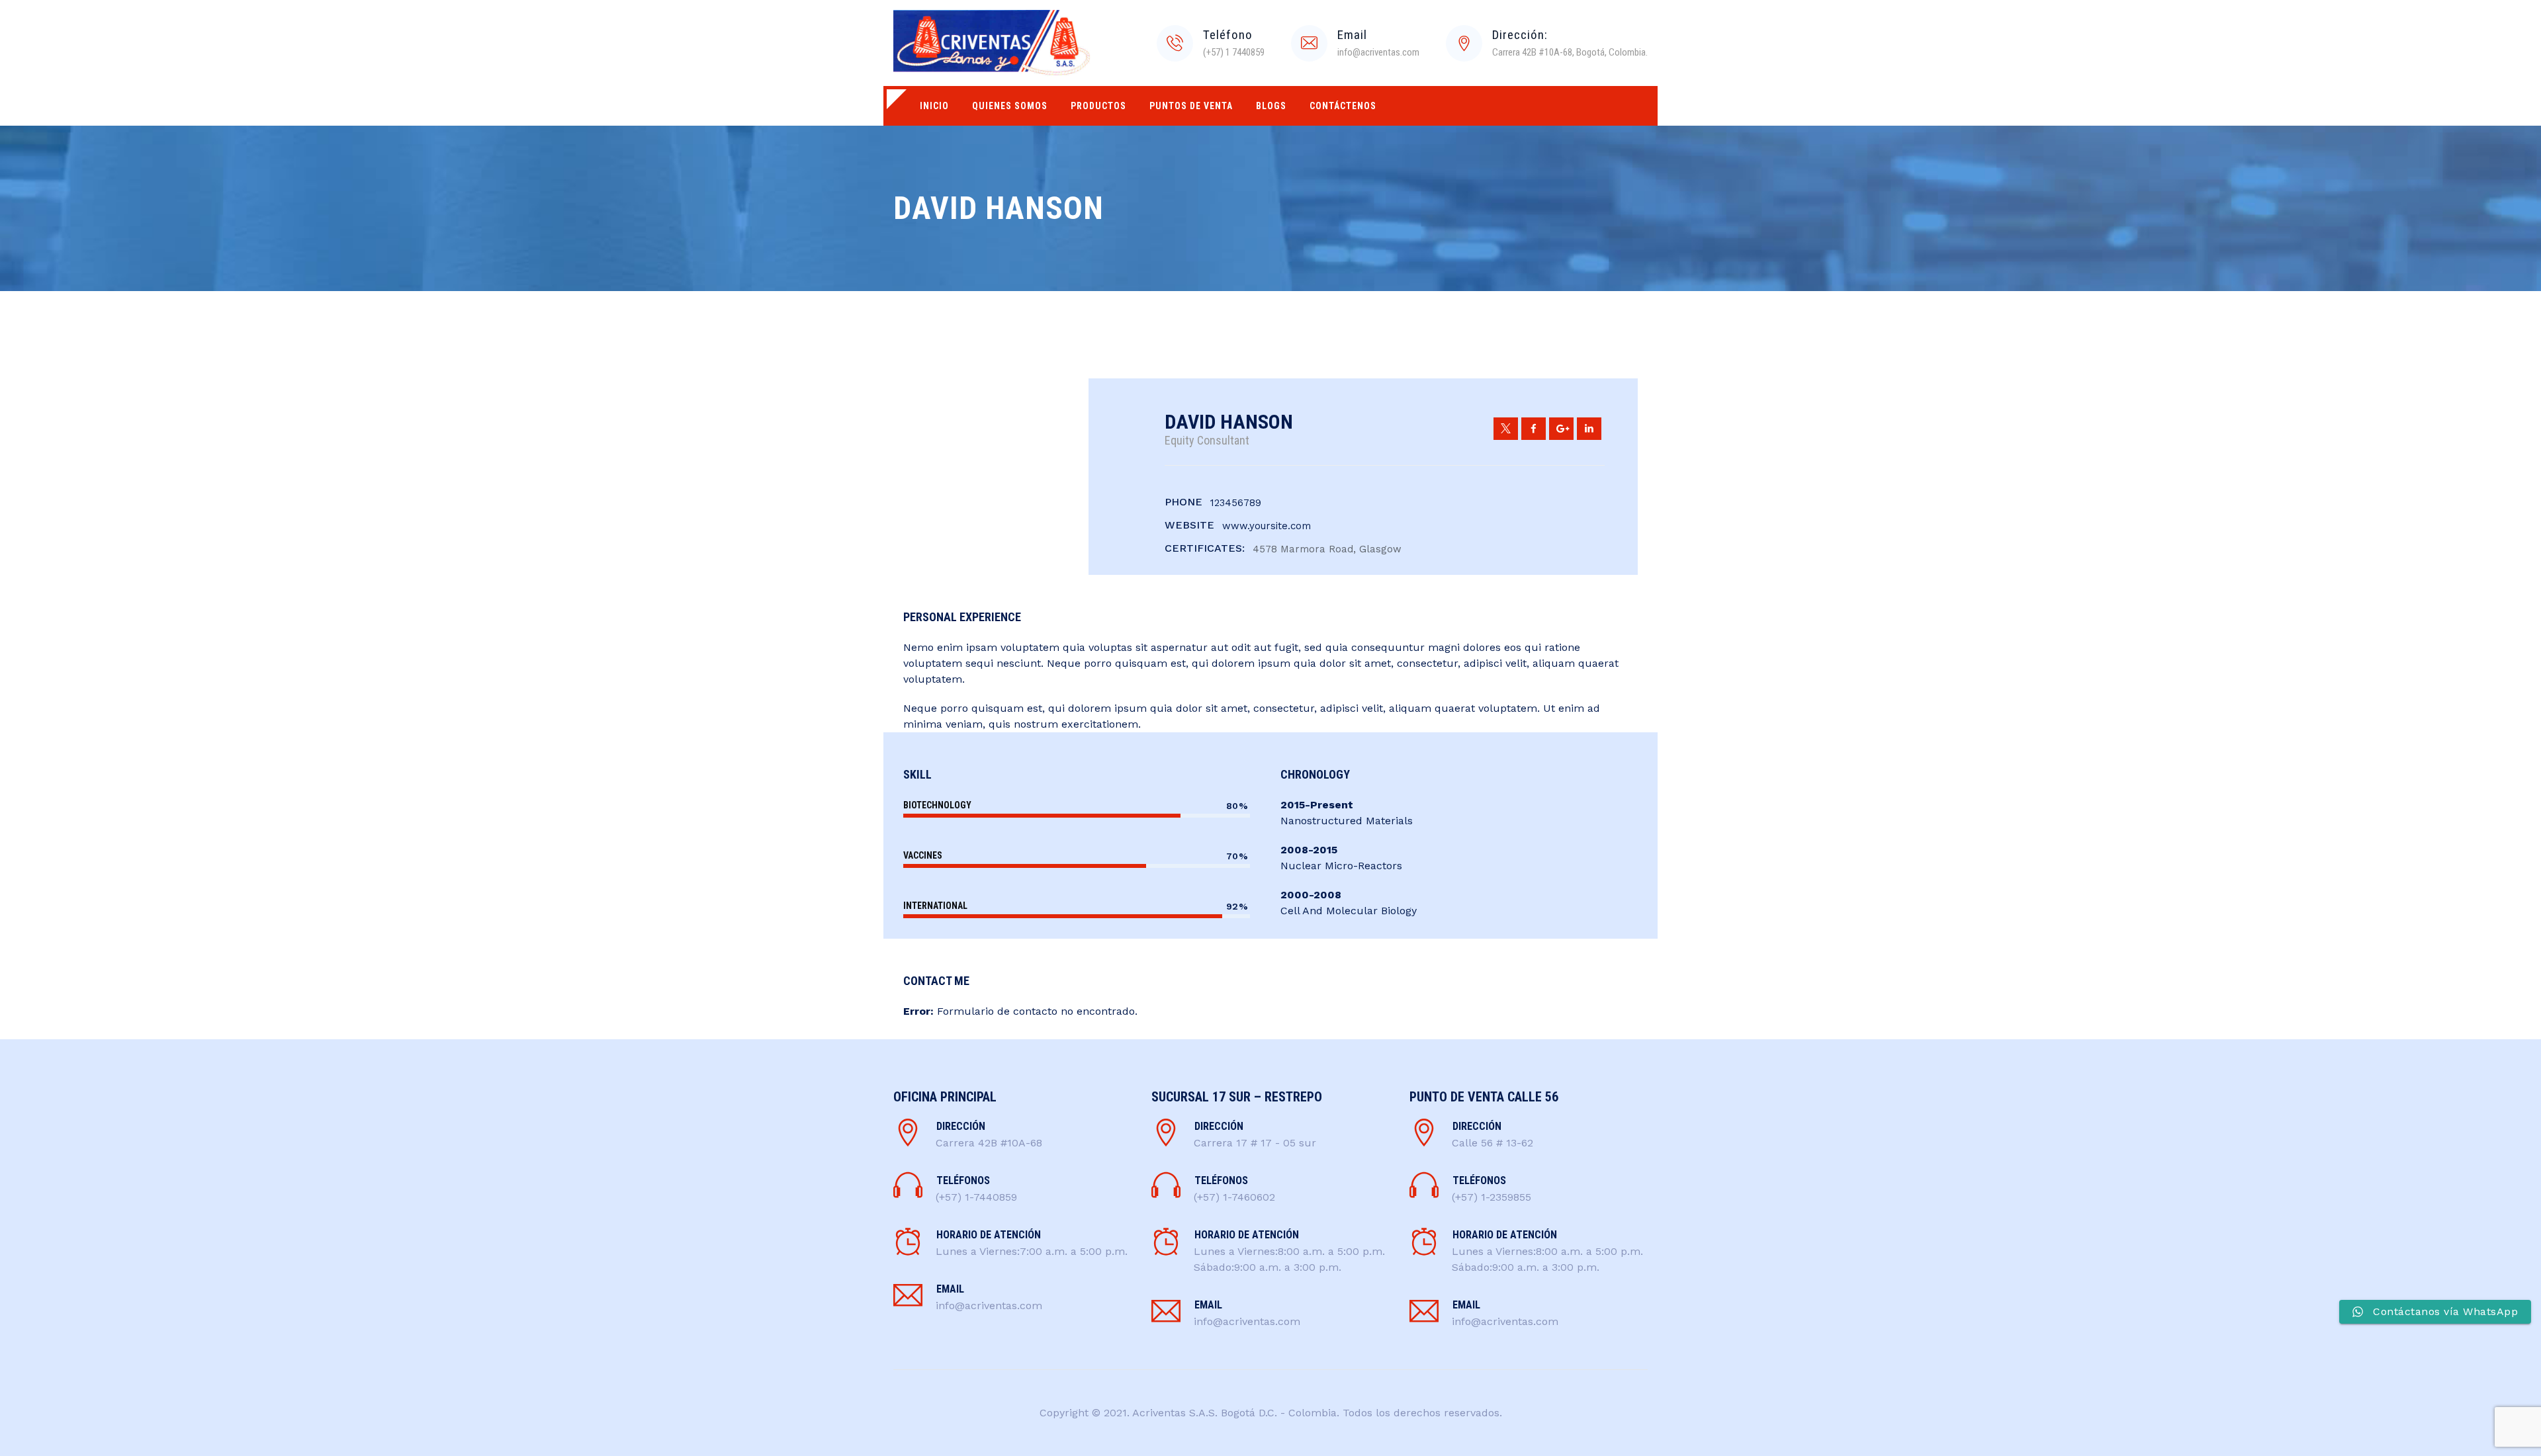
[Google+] (1561, 429)
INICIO (934, 106)
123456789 (1236, 503)
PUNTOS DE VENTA (1191, 106)
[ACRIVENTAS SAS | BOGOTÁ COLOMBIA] (992, 43)
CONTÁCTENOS (1343, 106)
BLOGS (1271, 106)
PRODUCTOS (1098, 106)
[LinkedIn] (1589, 429)
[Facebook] (1534, 429)
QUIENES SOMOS (1010, 106)
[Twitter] (1506, 429)
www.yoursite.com (1267, 526)
